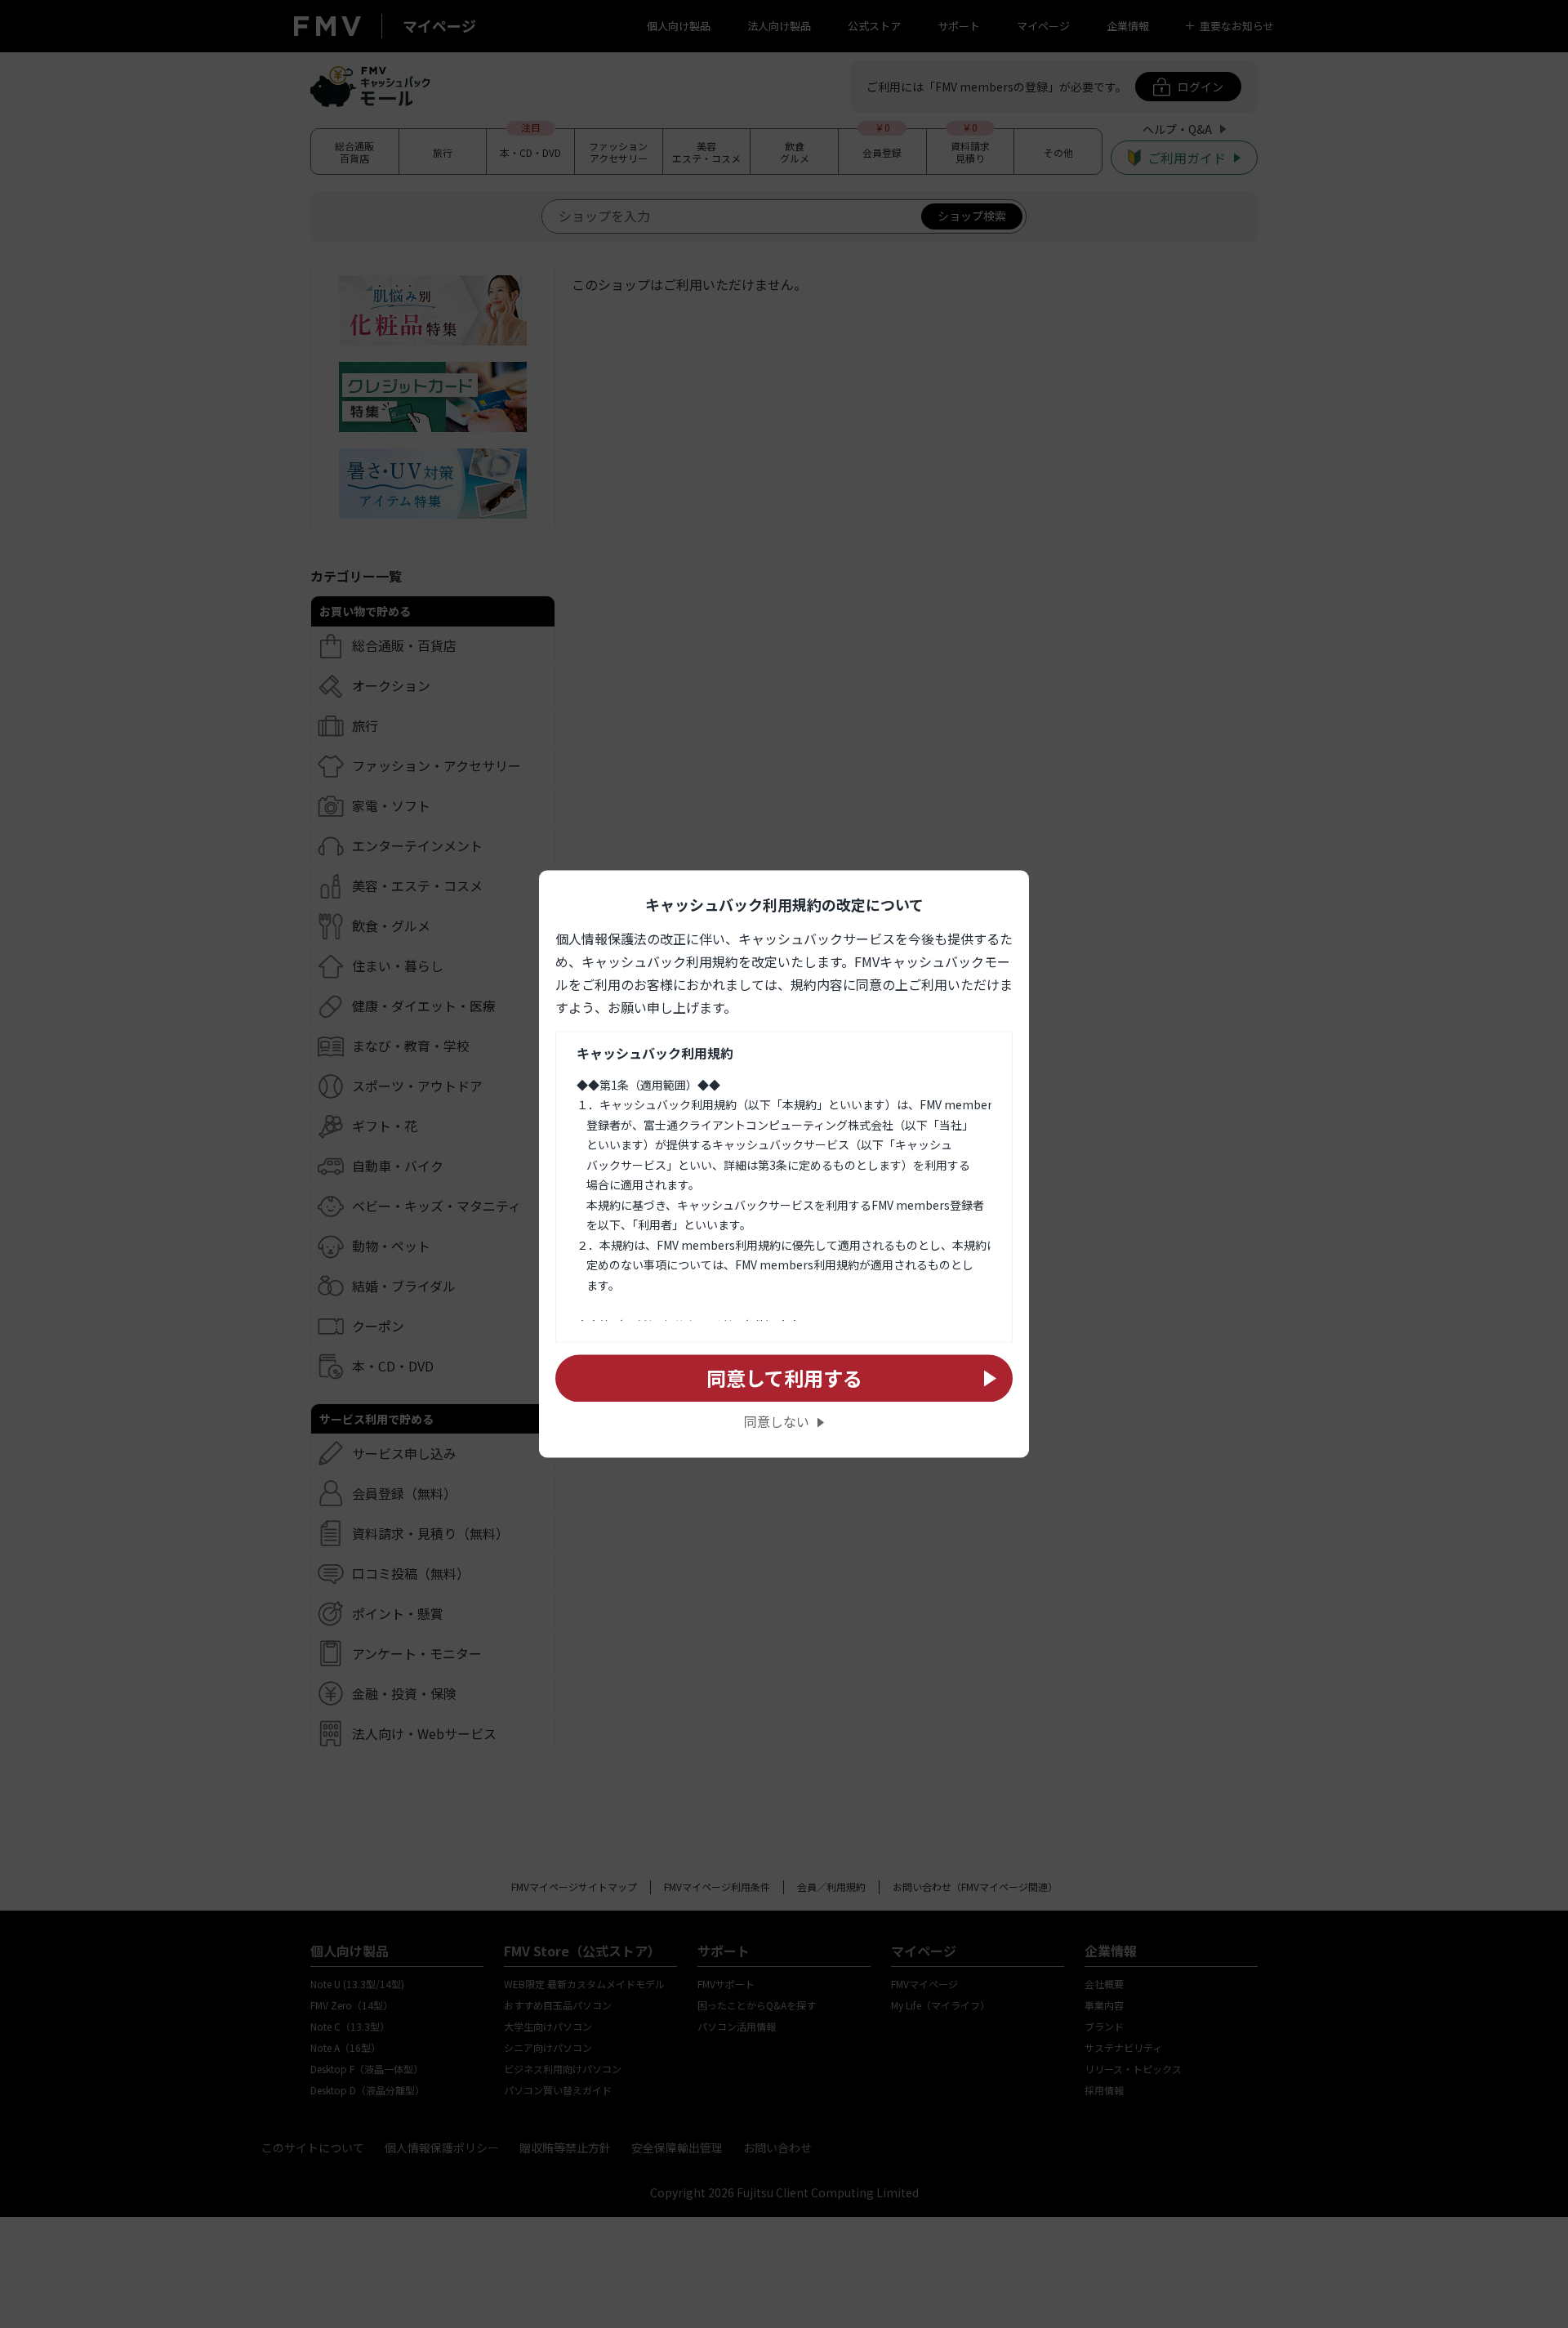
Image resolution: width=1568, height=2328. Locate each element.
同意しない (777, 1422)
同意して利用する (784, 1378)
